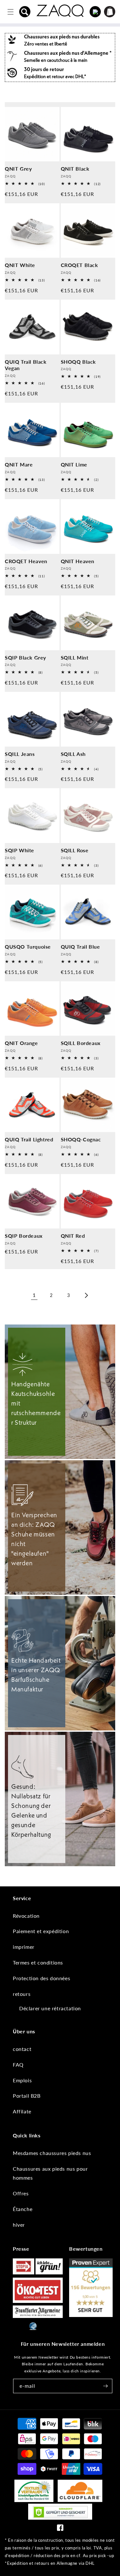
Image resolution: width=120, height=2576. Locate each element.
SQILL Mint (75, 657)
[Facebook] (60, 2529)
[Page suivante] (86, 1295)
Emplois (22, 2080)
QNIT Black (75, 169)
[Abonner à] (105, 2386)
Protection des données (41, 1978)
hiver (19, 2225)
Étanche (23, 2209)
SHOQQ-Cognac (81, 1139)
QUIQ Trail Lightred (29, 1139)
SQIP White (20, 850)
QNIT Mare (19, 464)
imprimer (24, 1947)
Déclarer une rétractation (50, 2008)
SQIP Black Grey (25, 657)
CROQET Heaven (26, 561)
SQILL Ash (73, 754)
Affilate (22, 2111)
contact (22, 2049)
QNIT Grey (18, 169)
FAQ (18, 2065)
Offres (21, 2193)
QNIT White (20, 265)
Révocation (26, 1916)
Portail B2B (27, 2096)
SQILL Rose (75, 850)
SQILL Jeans (20, 754)
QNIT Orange (21, 1043)
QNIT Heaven (78, 561)
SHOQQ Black (79, 362)
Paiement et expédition (41, 1931)
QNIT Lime (74, 464)
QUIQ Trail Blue (80, 947)
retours (22, 1994)
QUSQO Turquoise (28, 947)
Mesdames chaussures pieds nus (52, 2153)
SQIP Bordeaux (24, 1236)
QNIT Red (73, 1236)
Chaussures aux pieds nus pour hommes (50, 2173)
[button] (25, 12)
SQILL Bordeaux (81, 1043)
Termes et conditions (38, 1962)
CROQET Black (80, 265)
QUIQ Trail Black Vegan (26, 365)
